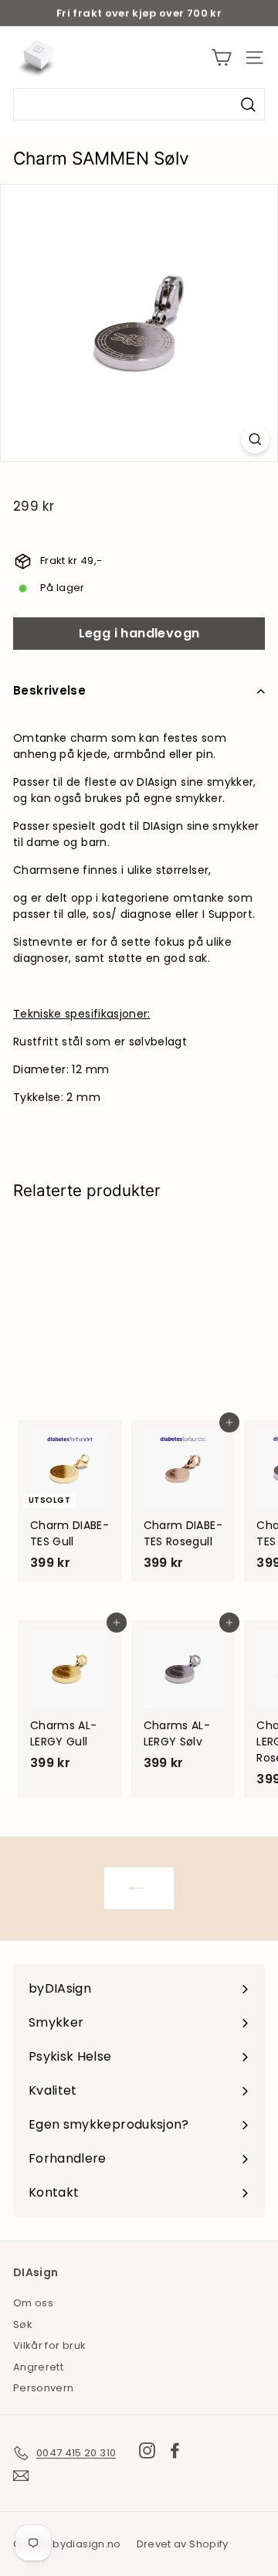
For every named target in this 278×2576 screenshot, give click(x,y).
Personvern (44, 2388)
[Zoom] (255, 439)
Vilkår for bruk (49, 2345)
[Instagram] (147, 2450)
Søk (23, 2325)
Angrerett (38, 2367)
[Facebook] (175, 2450)
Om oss (33, 2303)
